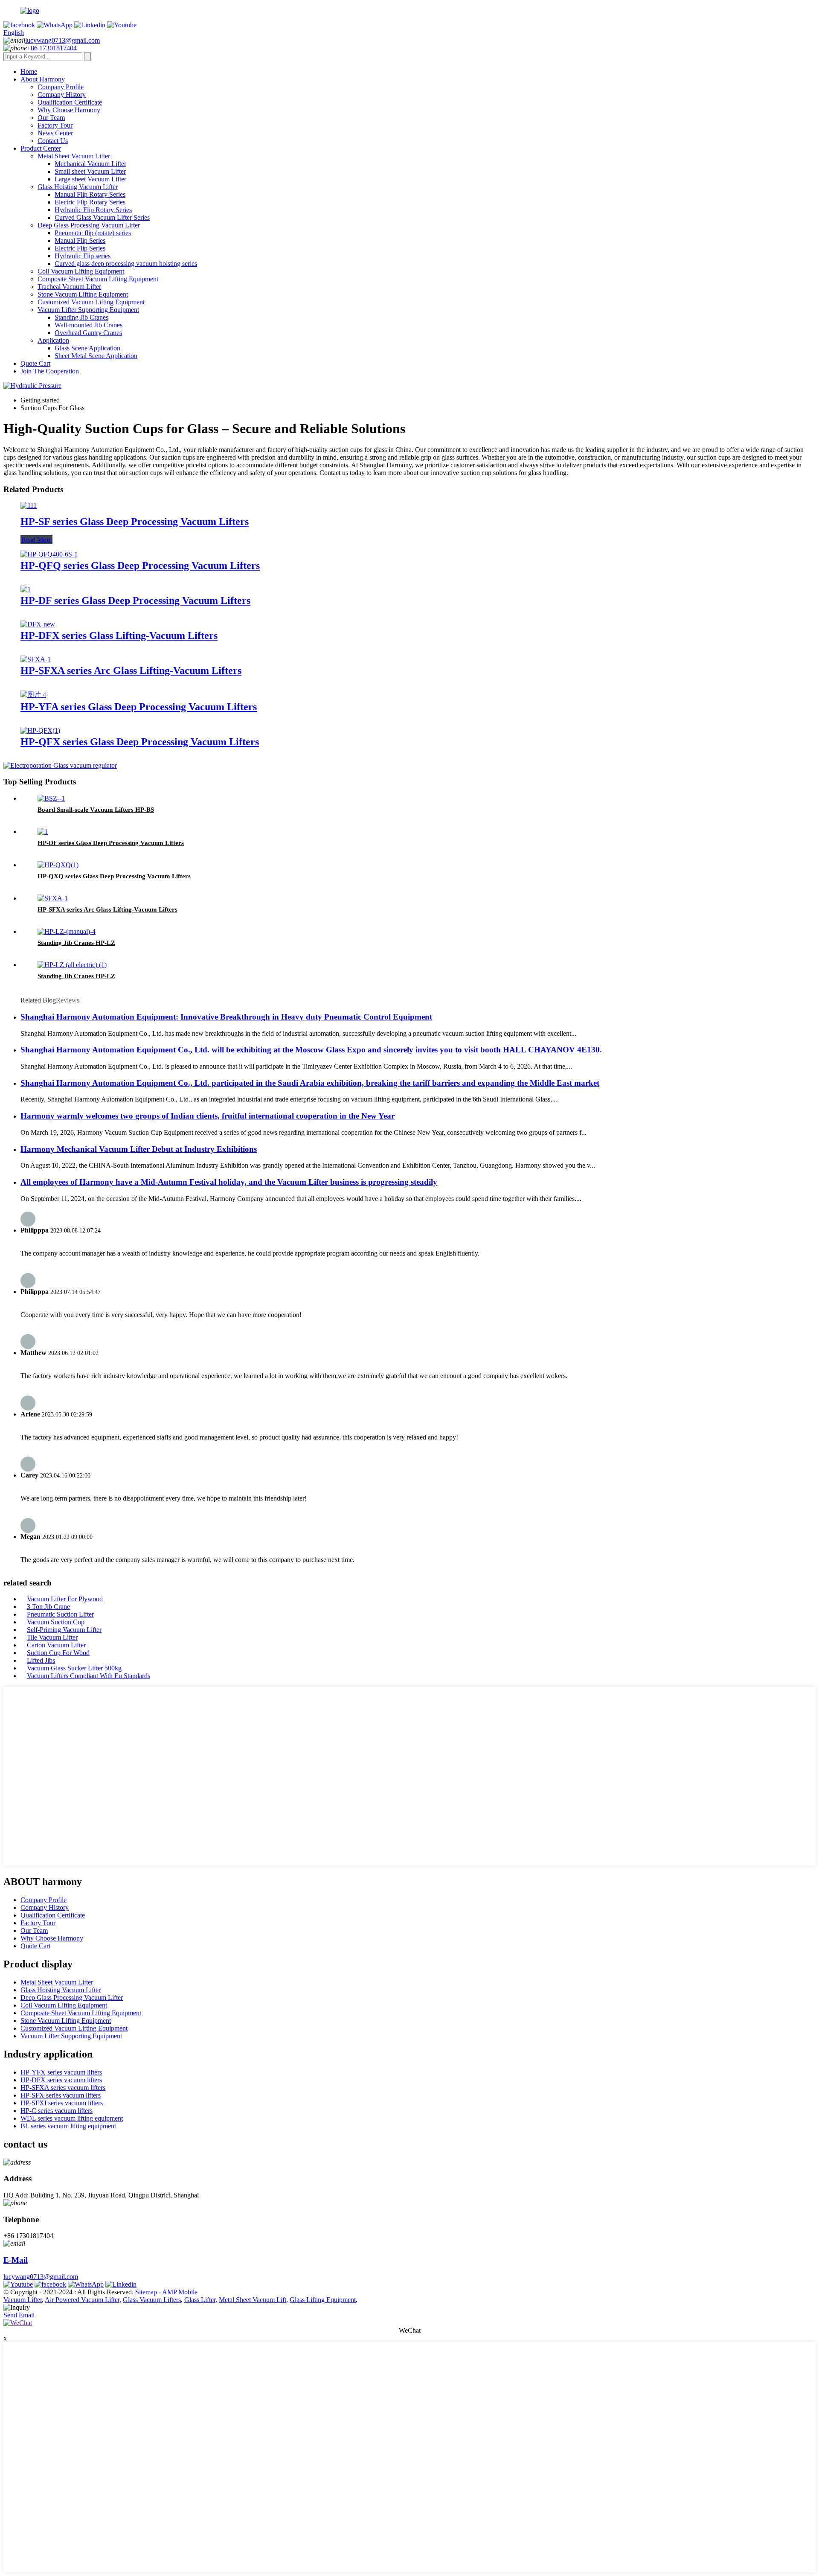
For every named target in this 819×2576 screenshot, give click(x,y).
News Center (55, 133)
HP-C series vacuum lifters (57, 2111)
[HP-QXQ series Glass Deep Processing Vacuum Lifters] (58, 865)
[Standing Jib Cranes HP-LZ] (67, 931)
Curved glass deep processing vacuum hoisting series (126, 264)
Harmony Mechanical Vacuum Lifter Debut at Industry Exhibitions (139, 1149)
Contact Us (53, 141)
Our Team (51, 118)
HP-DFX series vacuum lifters (61, 2080)
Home (29, 71)
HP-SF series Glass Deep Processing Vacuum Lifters (135, 522)
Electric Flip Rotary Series (90, 202)
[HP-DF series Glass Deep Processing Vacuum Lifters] (26, 589)
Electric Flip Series (80, 248)
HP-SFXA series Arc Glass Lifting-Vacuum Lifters (131, 670)
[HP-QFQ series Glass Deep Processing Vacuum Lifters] (49, 554)
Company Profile (61, 87)
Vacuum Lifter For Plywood (65, 1599)
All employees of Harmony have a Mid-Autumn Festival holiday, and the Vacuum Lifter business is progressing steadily (229, 1182)
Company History (62, 95)
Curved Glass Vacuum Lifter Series (102, 217)
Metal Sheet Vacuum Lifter (74, 156)
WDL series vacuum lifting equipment (72, 2118)
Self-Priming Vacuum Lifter (64, 1630)
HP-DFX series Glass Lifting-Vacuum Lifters (119, 635)
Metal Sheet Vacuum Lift (253, 2300)
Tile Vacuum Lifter (52, 1637)
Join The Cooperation (50, 371)
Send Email (19, 2315)
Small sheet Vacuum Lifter (90, 171)
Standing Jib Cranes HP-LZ (76, 943)
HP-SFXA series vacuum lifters (63, 2088)
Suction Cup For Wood (58, 1653)
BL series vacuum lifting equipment (68, 2126)
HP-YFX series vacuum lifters (61, 2072)
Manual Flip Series (80, 240)
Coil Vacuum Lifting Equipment (81, 271)
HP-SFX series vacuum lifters (61, 2095)
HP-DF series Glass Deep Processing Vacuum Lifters (135, 600)
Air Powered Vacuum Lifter (82, 2300)
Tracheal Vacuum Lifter (69, 287)
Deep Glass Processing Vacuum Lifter (89, 225)
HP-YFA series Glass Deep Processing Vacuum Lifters (139, 707)
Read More (36, 540)
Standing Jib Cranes (81, 317)
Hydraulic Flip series (83, 256)
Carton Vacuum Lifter (56, 1645)
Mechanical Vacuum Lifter (90, 164)
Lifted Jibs (41, 1660)
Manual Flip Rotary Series (90, 194)
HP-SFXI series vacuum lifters (62, 2103)
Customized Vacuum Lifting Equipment (91, 302)
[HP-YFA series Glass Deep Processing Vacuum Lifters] (33, 695)
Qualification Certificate (70, 102)
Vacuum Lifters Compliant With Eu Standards (89, 1676)
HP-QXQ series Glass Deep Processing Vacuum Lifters (114, 876)
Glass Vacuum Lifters (152, 2300)
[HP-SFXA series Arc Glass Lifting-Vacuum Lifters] (36, 659)
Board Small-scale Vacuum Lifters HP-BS (96, 810)
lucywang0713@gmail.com (62, 40)
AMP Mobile (180, 2292)
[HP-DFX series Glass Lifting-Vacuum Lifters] (38, 624)
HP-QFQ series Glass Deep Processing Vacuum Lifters (140, 565)
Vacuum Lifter (23, 2300)
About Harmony (43, 79)
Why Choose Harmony (69, 110)
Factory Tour (55, 125)
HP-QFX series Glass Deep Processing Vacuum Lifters (140, 742)
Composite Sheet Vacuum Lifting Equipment (98, 279)
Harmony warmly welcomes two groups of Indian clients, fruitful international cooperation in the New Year (208, 1116)
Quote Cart (35, 363)
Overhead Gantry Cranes (88, 333)
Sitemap (146, 2292)
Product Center (41, 148)
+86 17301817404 (52, 48)
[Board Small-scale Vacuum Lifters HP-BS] (51, 798)
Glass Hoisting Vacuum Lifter (78, 187)
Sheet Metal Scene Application (96, 356)
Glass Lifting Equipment (323, 2300)
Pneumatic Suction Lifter (60, 1614)
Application (53, 340)
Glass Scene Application (87, 348)
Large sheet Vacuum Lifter (90, 179)
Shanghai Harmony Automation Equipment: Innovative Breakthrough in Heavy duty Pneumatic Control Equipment (226, 1017)
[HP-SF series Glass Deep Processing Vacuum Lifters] (29, 506)
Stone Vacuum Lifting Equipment (83, 294)
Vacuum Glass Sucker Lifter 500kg (74, 1668)
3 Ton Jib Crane (48, 1607)
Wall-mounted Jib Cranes (89, 325)
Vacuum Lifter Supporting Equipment (88, 310)
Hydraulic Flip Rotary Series (93, 210)
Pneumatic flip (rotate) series (93, 233)
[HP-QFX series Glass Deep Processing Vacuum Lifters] (40, 730)
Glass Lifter (200, 2300)
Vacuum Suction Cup (56, 1622)
